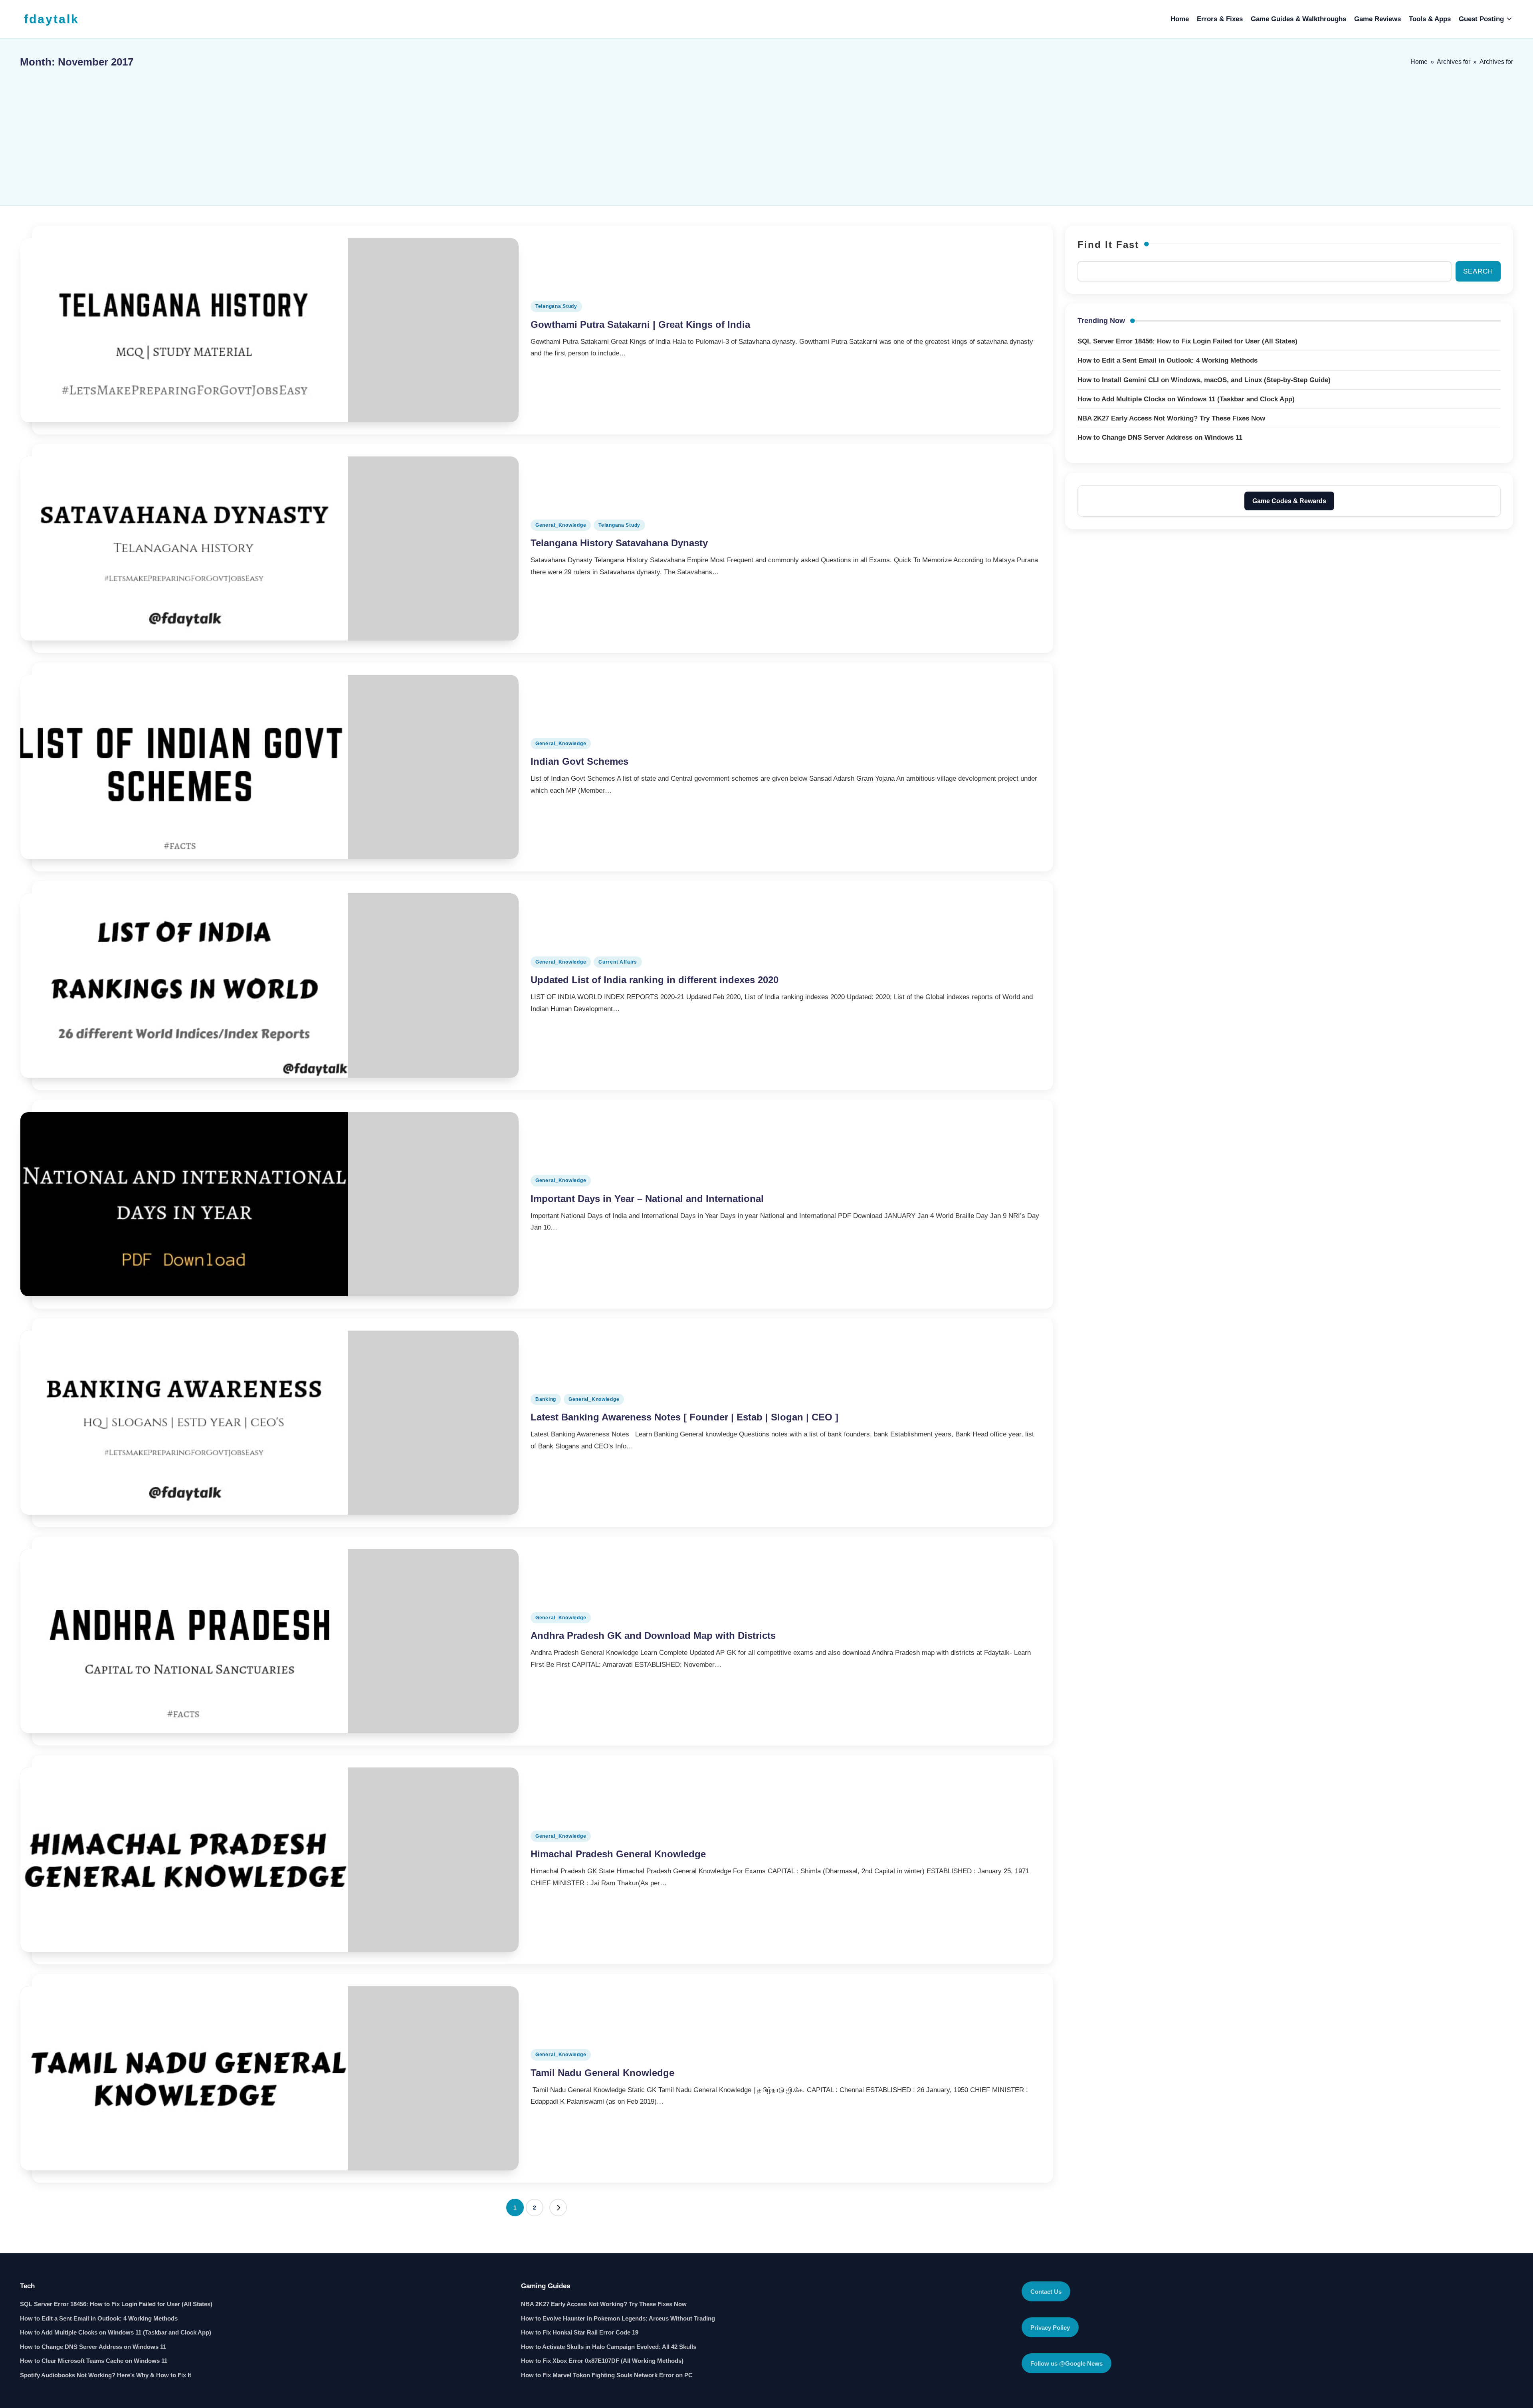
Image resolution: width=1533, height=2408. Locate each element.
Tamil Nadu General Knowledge (602, 2073)
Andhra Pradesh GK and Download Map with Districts (653, 1635)
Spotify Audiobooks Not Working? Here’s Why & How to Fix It (106, 2375)
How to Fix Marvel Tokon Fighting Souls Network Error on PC (607, 2375)
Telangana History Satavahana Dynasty (619, 543)
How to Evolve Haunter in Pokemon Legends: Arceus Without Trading (618, 2318)
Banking (546, 1399)
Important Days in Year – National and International (647, 1199)
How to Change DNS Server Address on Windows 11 (93, 2347)
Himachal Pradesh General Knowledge (618, 1854)
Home (1419, 62)
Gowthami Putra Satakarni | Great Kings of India (640, 324)
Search (1478, 271)
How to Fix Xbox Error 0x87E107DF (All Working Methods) (602, 2361)
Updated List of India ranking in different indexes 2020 (655, 980)
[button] (558, 2208)
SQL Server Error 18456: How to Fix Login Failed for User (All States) (116, 2304)
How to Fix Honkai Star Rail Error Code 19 (580, 2332)
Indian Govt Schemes (579, 761)
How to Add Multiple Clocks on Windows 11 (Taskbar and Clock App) (116, 2332)
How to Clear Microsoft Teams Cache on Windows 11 (94, 2361)
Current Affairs (618, 962)
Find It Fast (1108, 245)
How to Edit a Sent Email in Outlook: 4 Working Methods (99, 2318)
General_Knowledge (561, 525)
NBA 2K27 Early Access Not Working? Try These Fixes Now (604, 2304)
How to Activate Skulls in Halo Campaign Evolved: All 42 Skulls (609, 2347)
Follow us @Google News (1067, 2363)
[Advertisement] (766, 133)
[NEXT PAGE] (558, 2208)
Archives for (1454, 62)
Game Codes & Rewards (1289, 501)
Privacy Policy (1050, 2328)
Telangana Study (556, 306)
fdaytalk (51, 19)
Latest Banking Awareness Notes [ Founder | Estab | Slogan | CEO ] (684, 1417)
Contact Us (1046, 2292)
